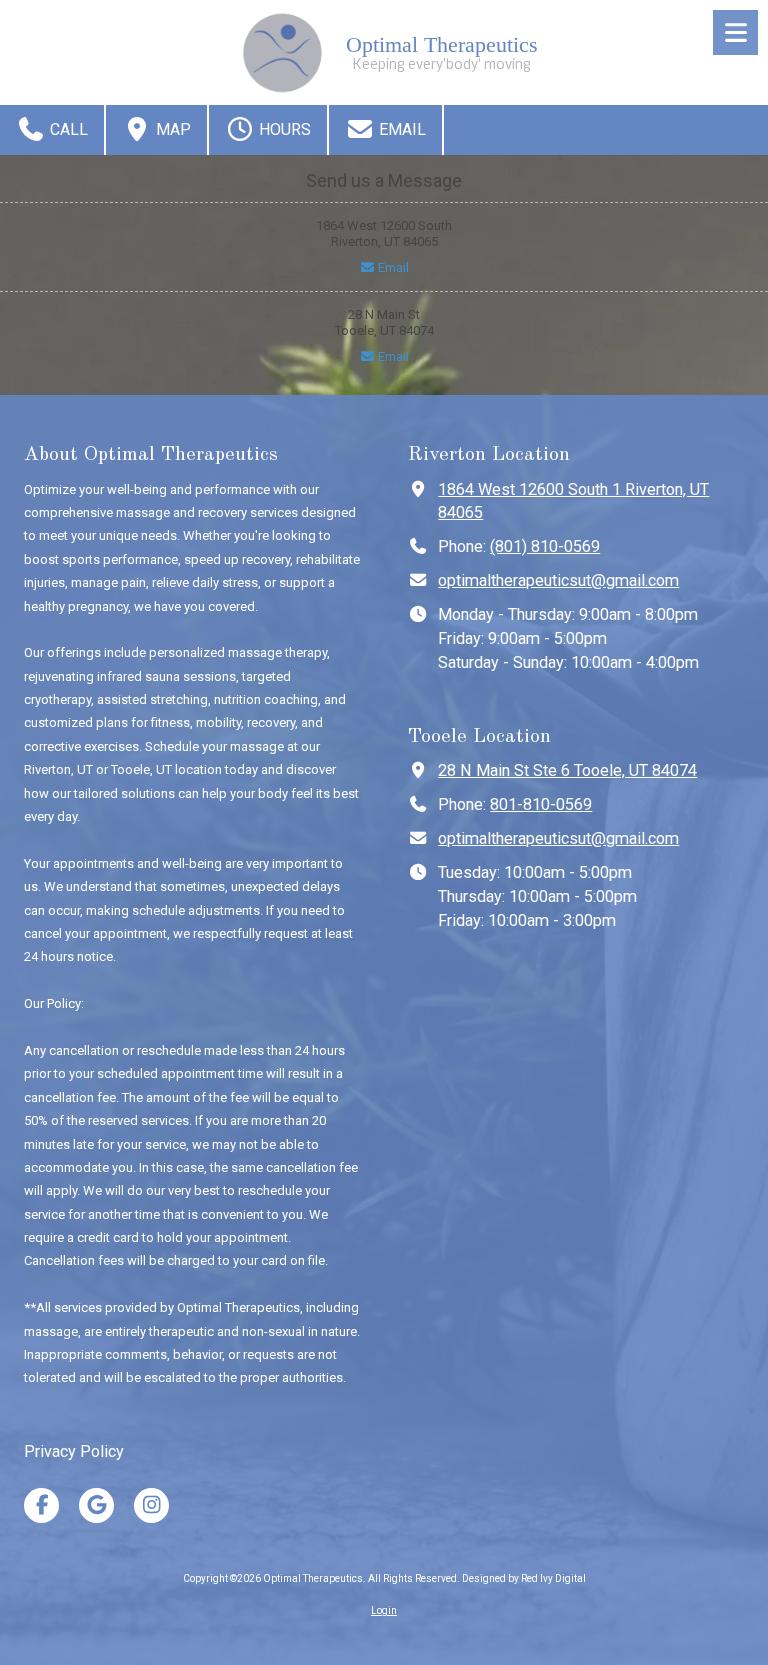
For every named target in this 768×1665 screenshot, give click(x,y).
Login (384, 1610)
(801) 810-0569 (545, 546)
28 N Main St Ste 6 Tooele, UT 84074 (567, 770)
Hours (283, 129)
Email (400, 129)
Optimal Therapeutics (442, 44)
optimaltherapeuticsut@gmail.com (558, 580)
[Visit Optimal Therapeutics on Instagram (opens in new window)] (151, 1505)
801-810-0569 (541, 804)
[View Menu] (735, 32)
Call (67, 129)
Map (171, 129)
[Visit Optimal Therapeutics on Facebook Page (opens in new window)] (41, 1505)
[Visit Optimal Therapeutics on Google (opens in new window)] (96, 1505)
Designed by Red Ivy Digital (524, 1578)
